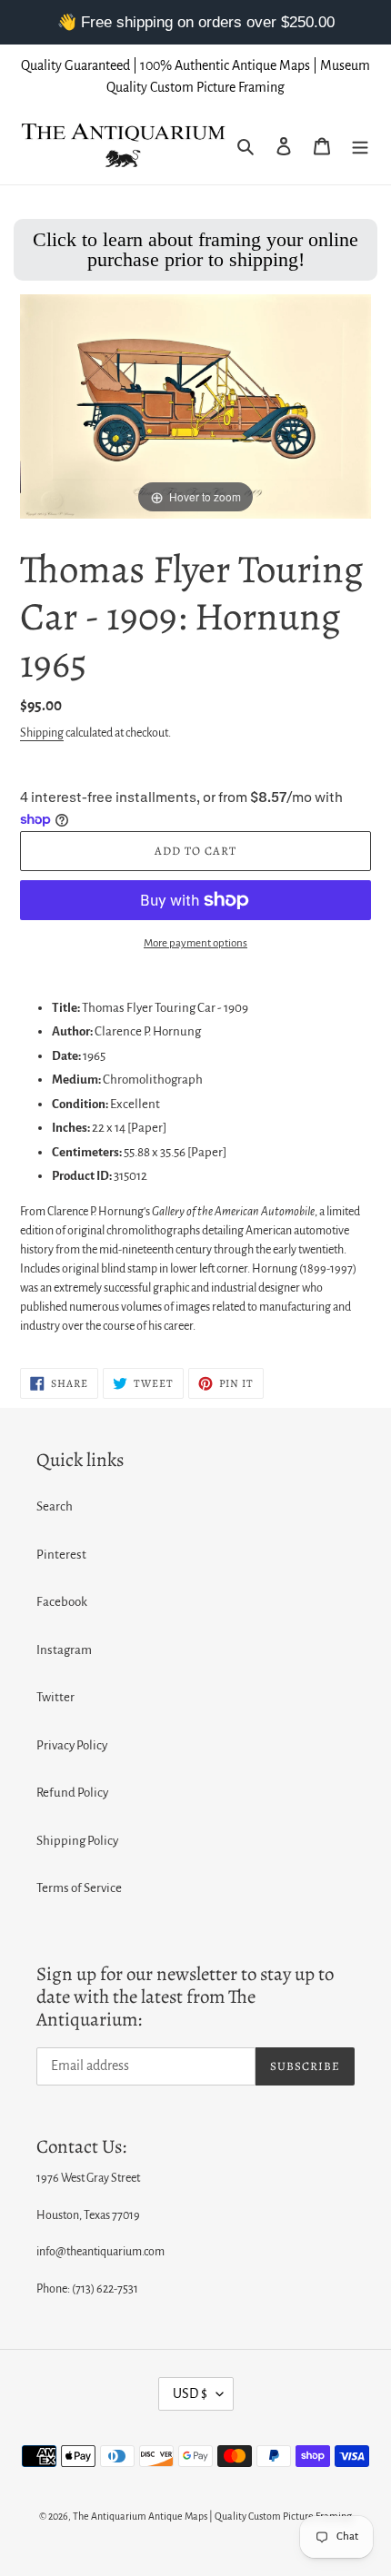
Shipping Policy (77, 1841)
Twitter (55, 1697)
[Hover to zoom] (195, 406)
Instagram (64, 1650)
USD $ (190, 2393)
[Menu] (360, 147)
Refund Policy (72, 1793)
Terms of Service (79, 1888)
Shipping (42, 733)
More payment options (195, 943)
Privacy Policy (72, 1745)
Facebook (62, 1602)
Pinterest (61, 1555)
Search (55, 1506)
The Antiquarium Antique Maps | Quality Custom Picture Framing (212, 2516)
